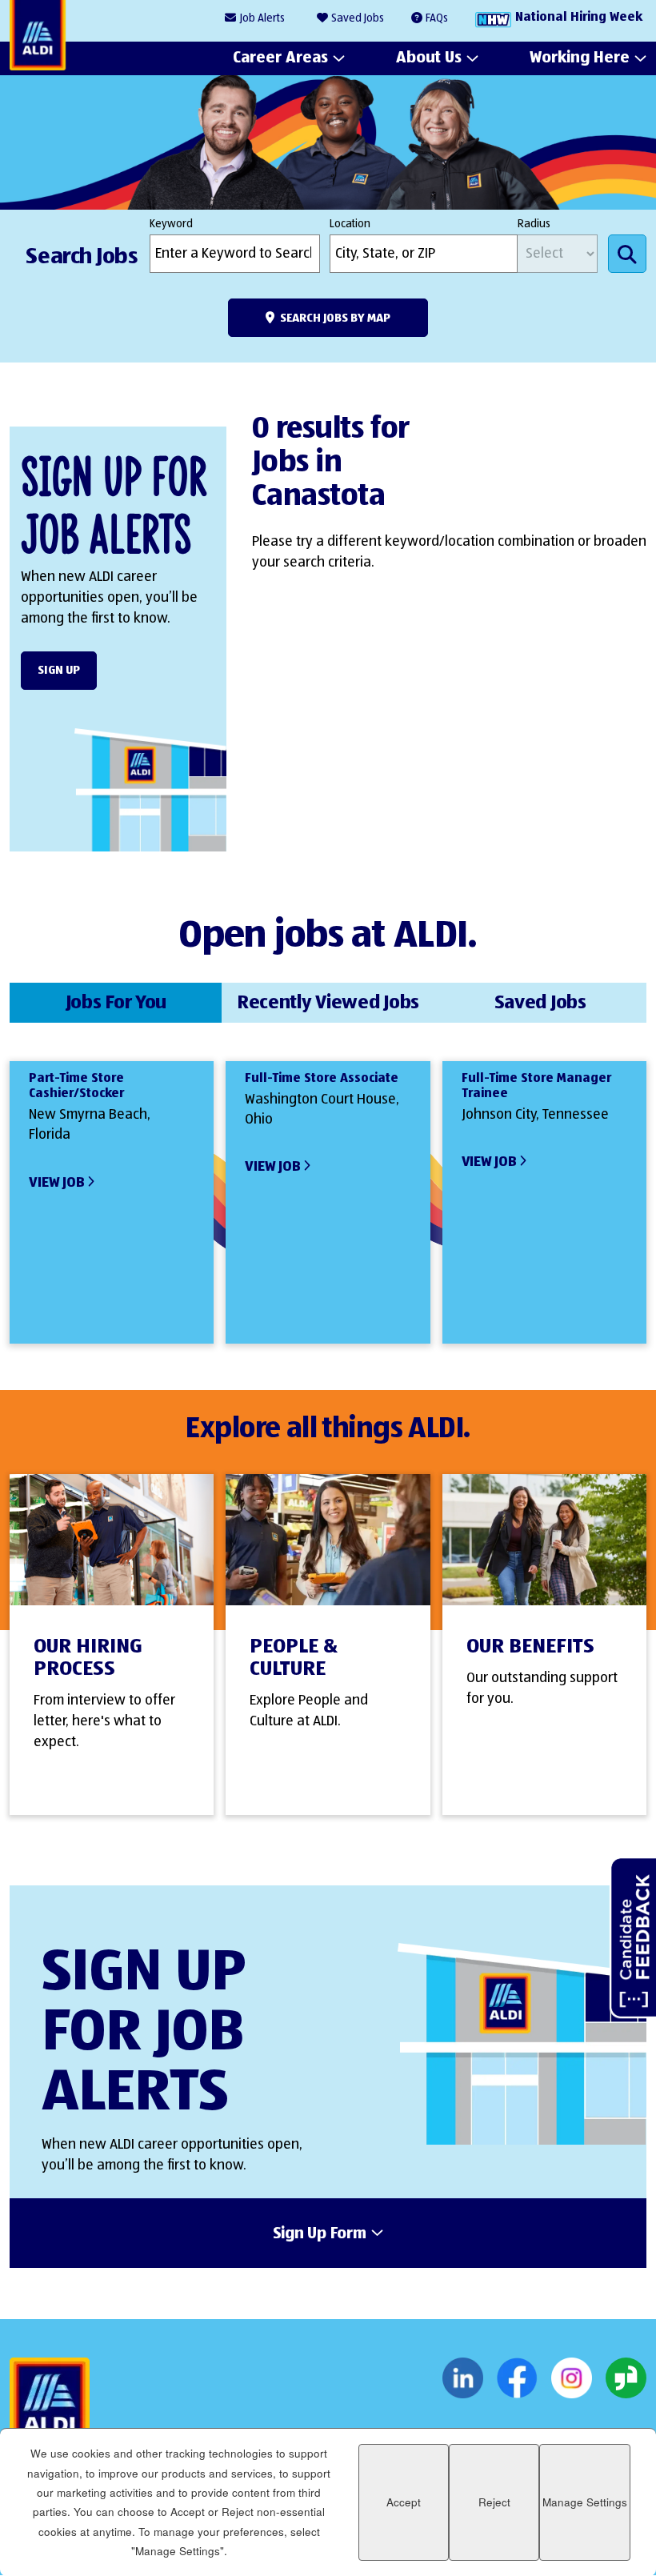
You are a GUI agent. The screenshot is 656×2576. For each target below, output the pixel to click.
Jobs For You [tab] (116, 1003)
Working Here (580, 58)
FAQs (437, 18)
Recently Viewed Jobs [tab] (328, 1003)
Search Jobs (627, 254)
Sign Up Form (320, 2234)
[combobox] (424, 254)
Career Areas (280, 58)
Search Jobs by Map (335, 318)
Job (262, 18)
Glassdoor (626, 2378)
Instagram (572, 2378)
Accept (404, 2502)
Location (350, 224)
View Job (56, 1183)
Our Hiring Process (88, 1658)
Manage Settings (585, 2502)
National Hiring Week (579, 18)
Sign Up (59, 670)
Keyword (171, 224)
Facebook (517, 2378)
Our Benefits (530, 1647)
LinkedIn (463, 2378)
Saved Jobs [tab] (540, 1003)
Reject (494, 2502)
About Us (429, 58)
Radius (534, 224)
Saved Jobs (358, 18)
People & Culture (294, 1658)
